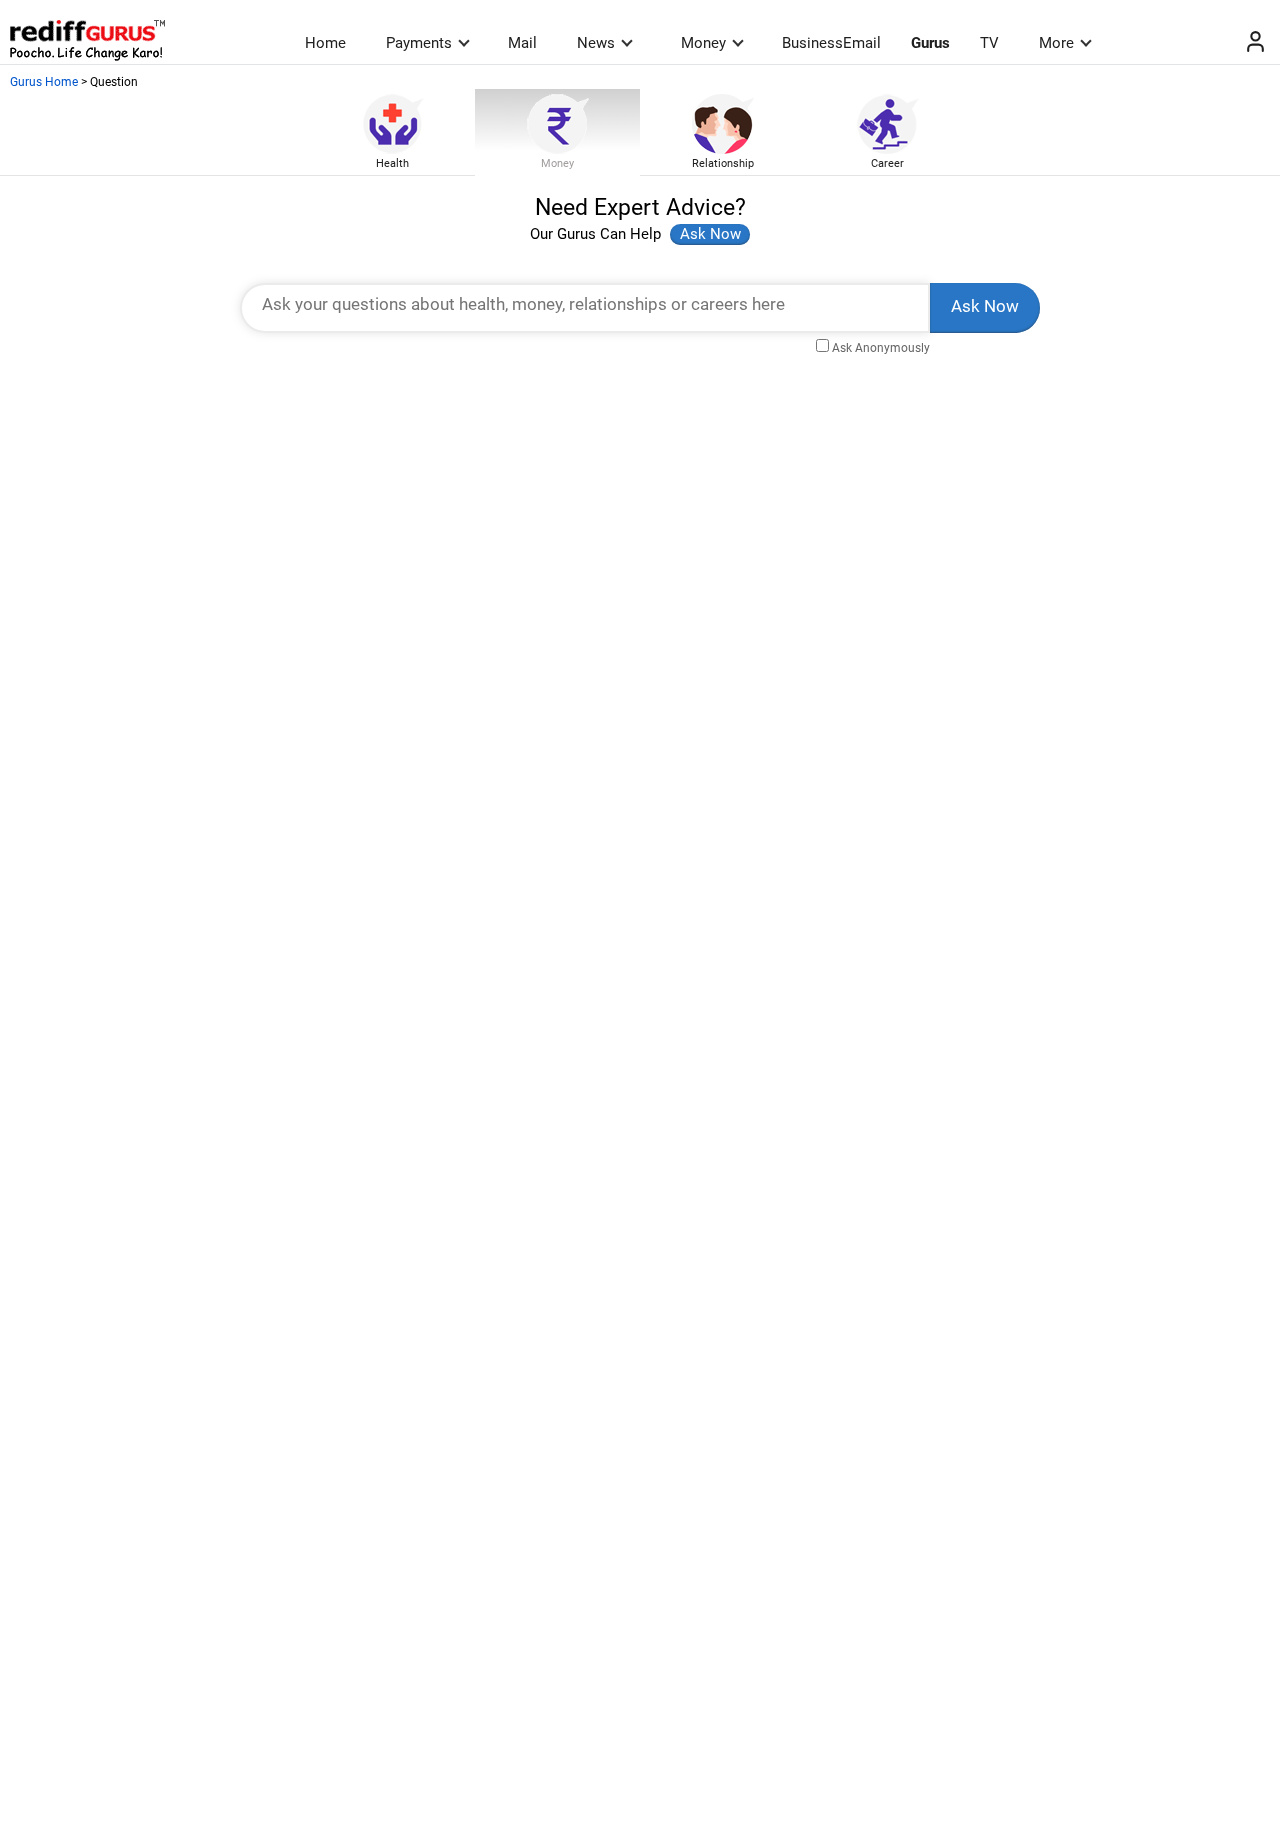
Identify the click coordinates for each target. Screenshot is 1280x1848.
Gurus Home (44, 82)
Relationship (723, 163)
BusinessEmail (831, 43)
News (596, 43)
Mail (522, 43)
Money (703, 43)
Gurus (930, 43)
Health (392, 163)
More (1056, 43)
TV (989, 43)
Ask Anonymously (881, 348)
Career (887, 163)
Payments (419, 43)
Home (325, 43)
